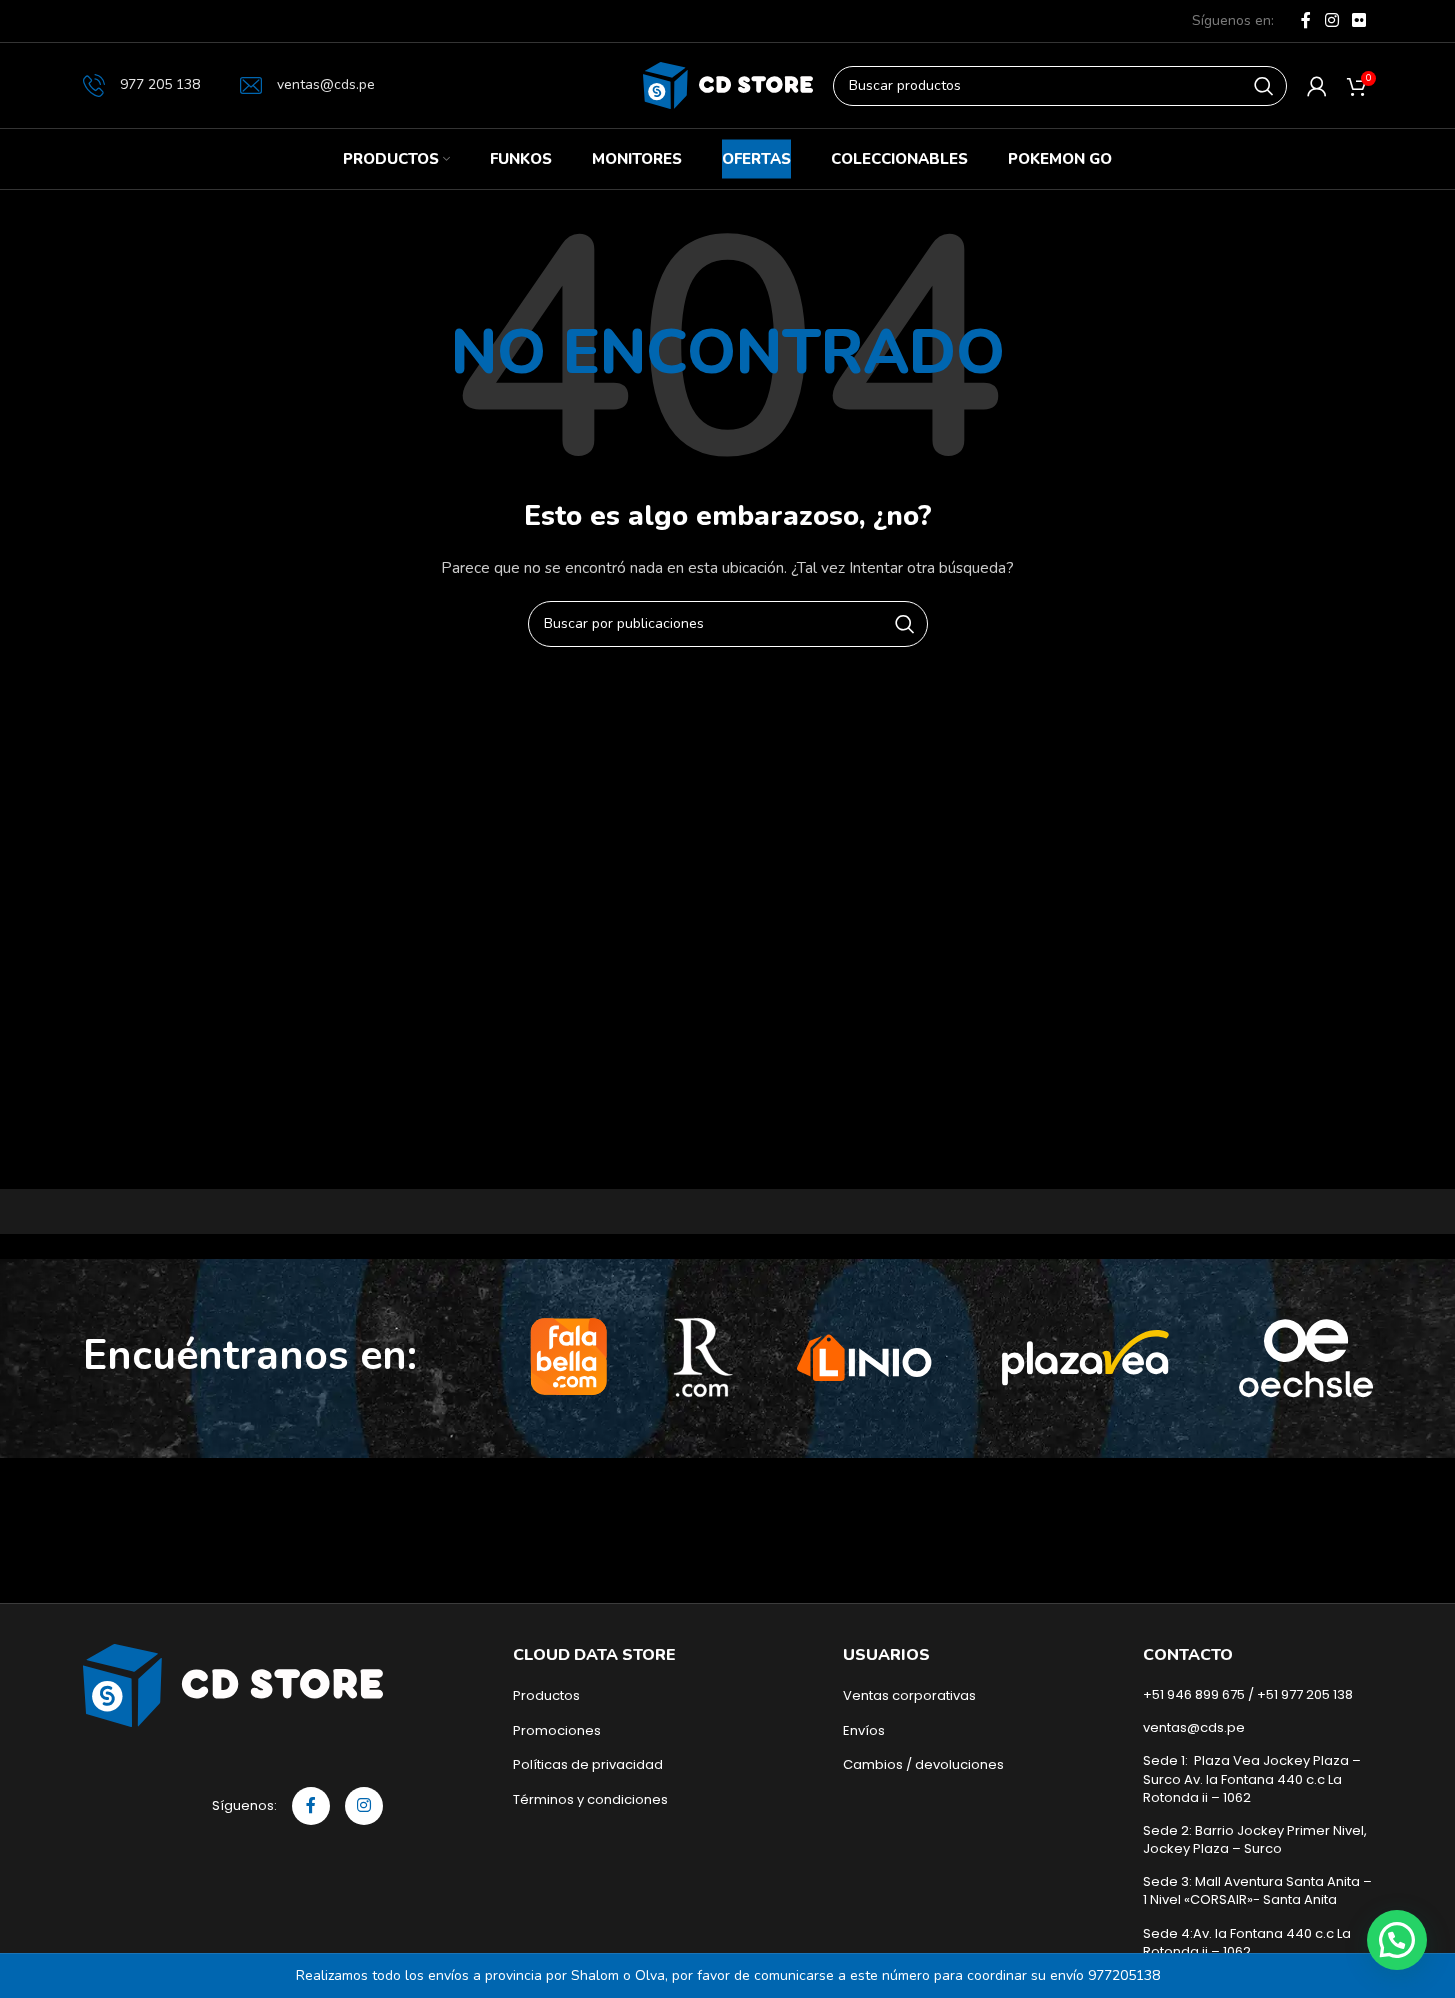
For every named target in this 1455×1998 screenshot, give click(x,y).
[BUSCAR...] (1264, 86)
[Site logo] (728, 84)
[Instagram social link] (1331, 20)
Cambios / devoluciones (923, 1765)
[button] (1397, 1940)
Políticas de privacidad (588, 1765)
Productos (546, 1696)
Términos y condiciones (590, 1800)
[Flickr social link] (1358, 20)
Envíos (864, 1731)
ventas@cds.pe (326, 84)
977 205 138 (160, 84)
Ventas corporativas (909, 1696)
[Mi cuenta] (1317, 86)
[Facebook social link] (1306, 20)
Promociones (557, 1731)
